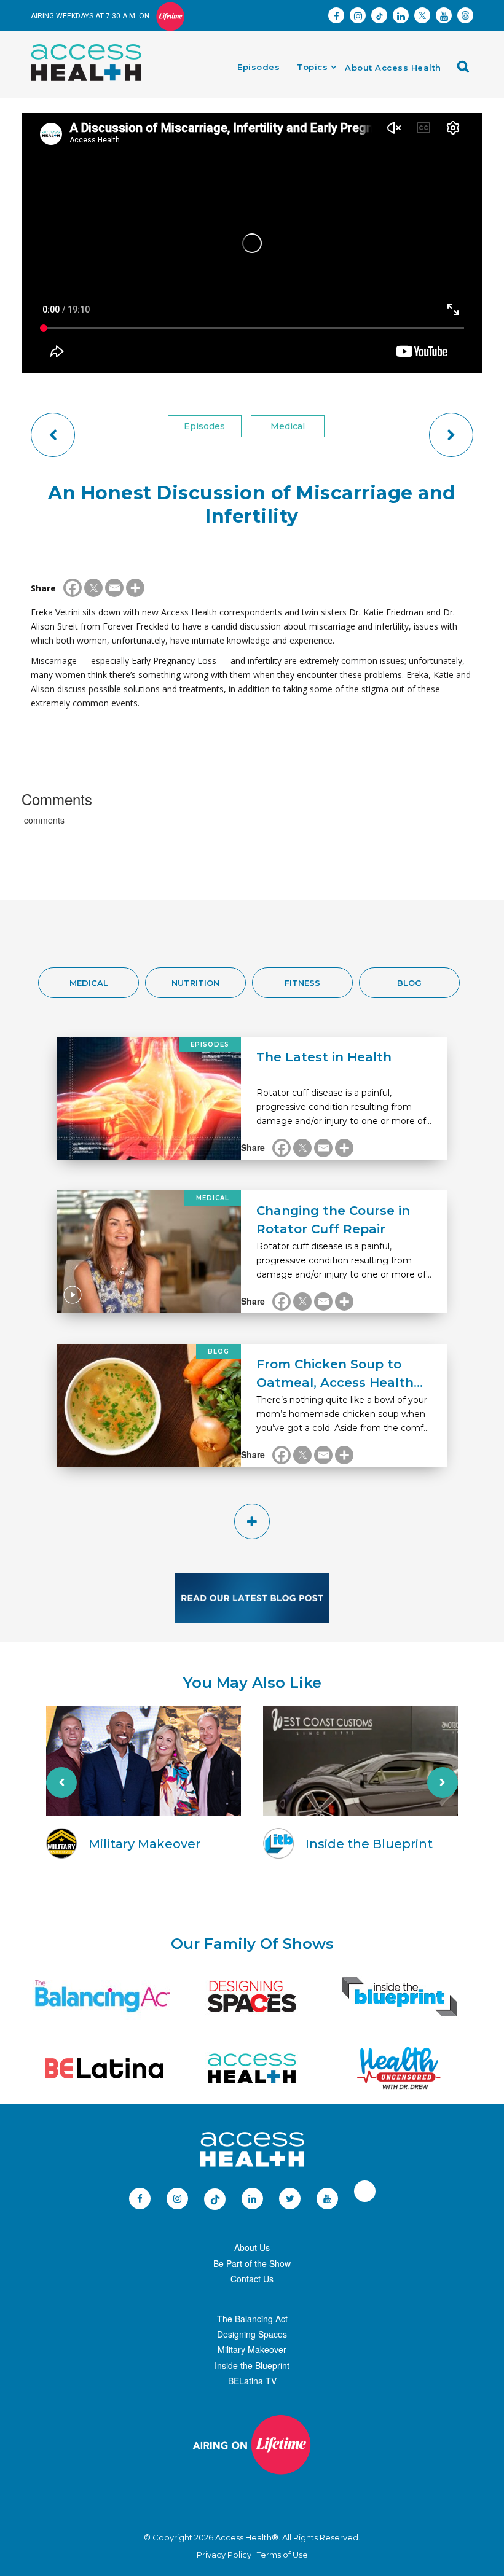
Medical (288, 426)
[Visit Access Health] (252, 2068)
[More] (135, 588)
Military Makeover (252, 2349)
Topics (312, 67)
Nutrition (195, 983)
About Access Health (393, 68)
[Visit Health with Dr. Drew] (399, 2068)
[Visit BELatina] (104, 2068)
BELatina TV (252, 2381)
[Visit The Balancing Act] (104, 1996)
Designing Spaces (252, 2334)
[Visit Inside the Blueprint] (400, 1996)
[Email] (114, 588)
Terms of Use (282, 2555)
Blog (409, 983)
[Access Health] (92, 47)
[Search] (467, 71)
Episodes (258, 67)
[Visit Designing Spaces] (252, 1996)
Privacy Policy (224, 2555)
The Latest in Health (324, 1057)
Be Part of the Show (252, 2263)
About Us (252, 2247)
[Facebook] (73, 588)
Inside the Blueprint (252, 2365)
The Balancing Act (252, 2319)
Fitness (302, 983)
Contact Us (252, 2279)
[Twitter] (93, 588)
